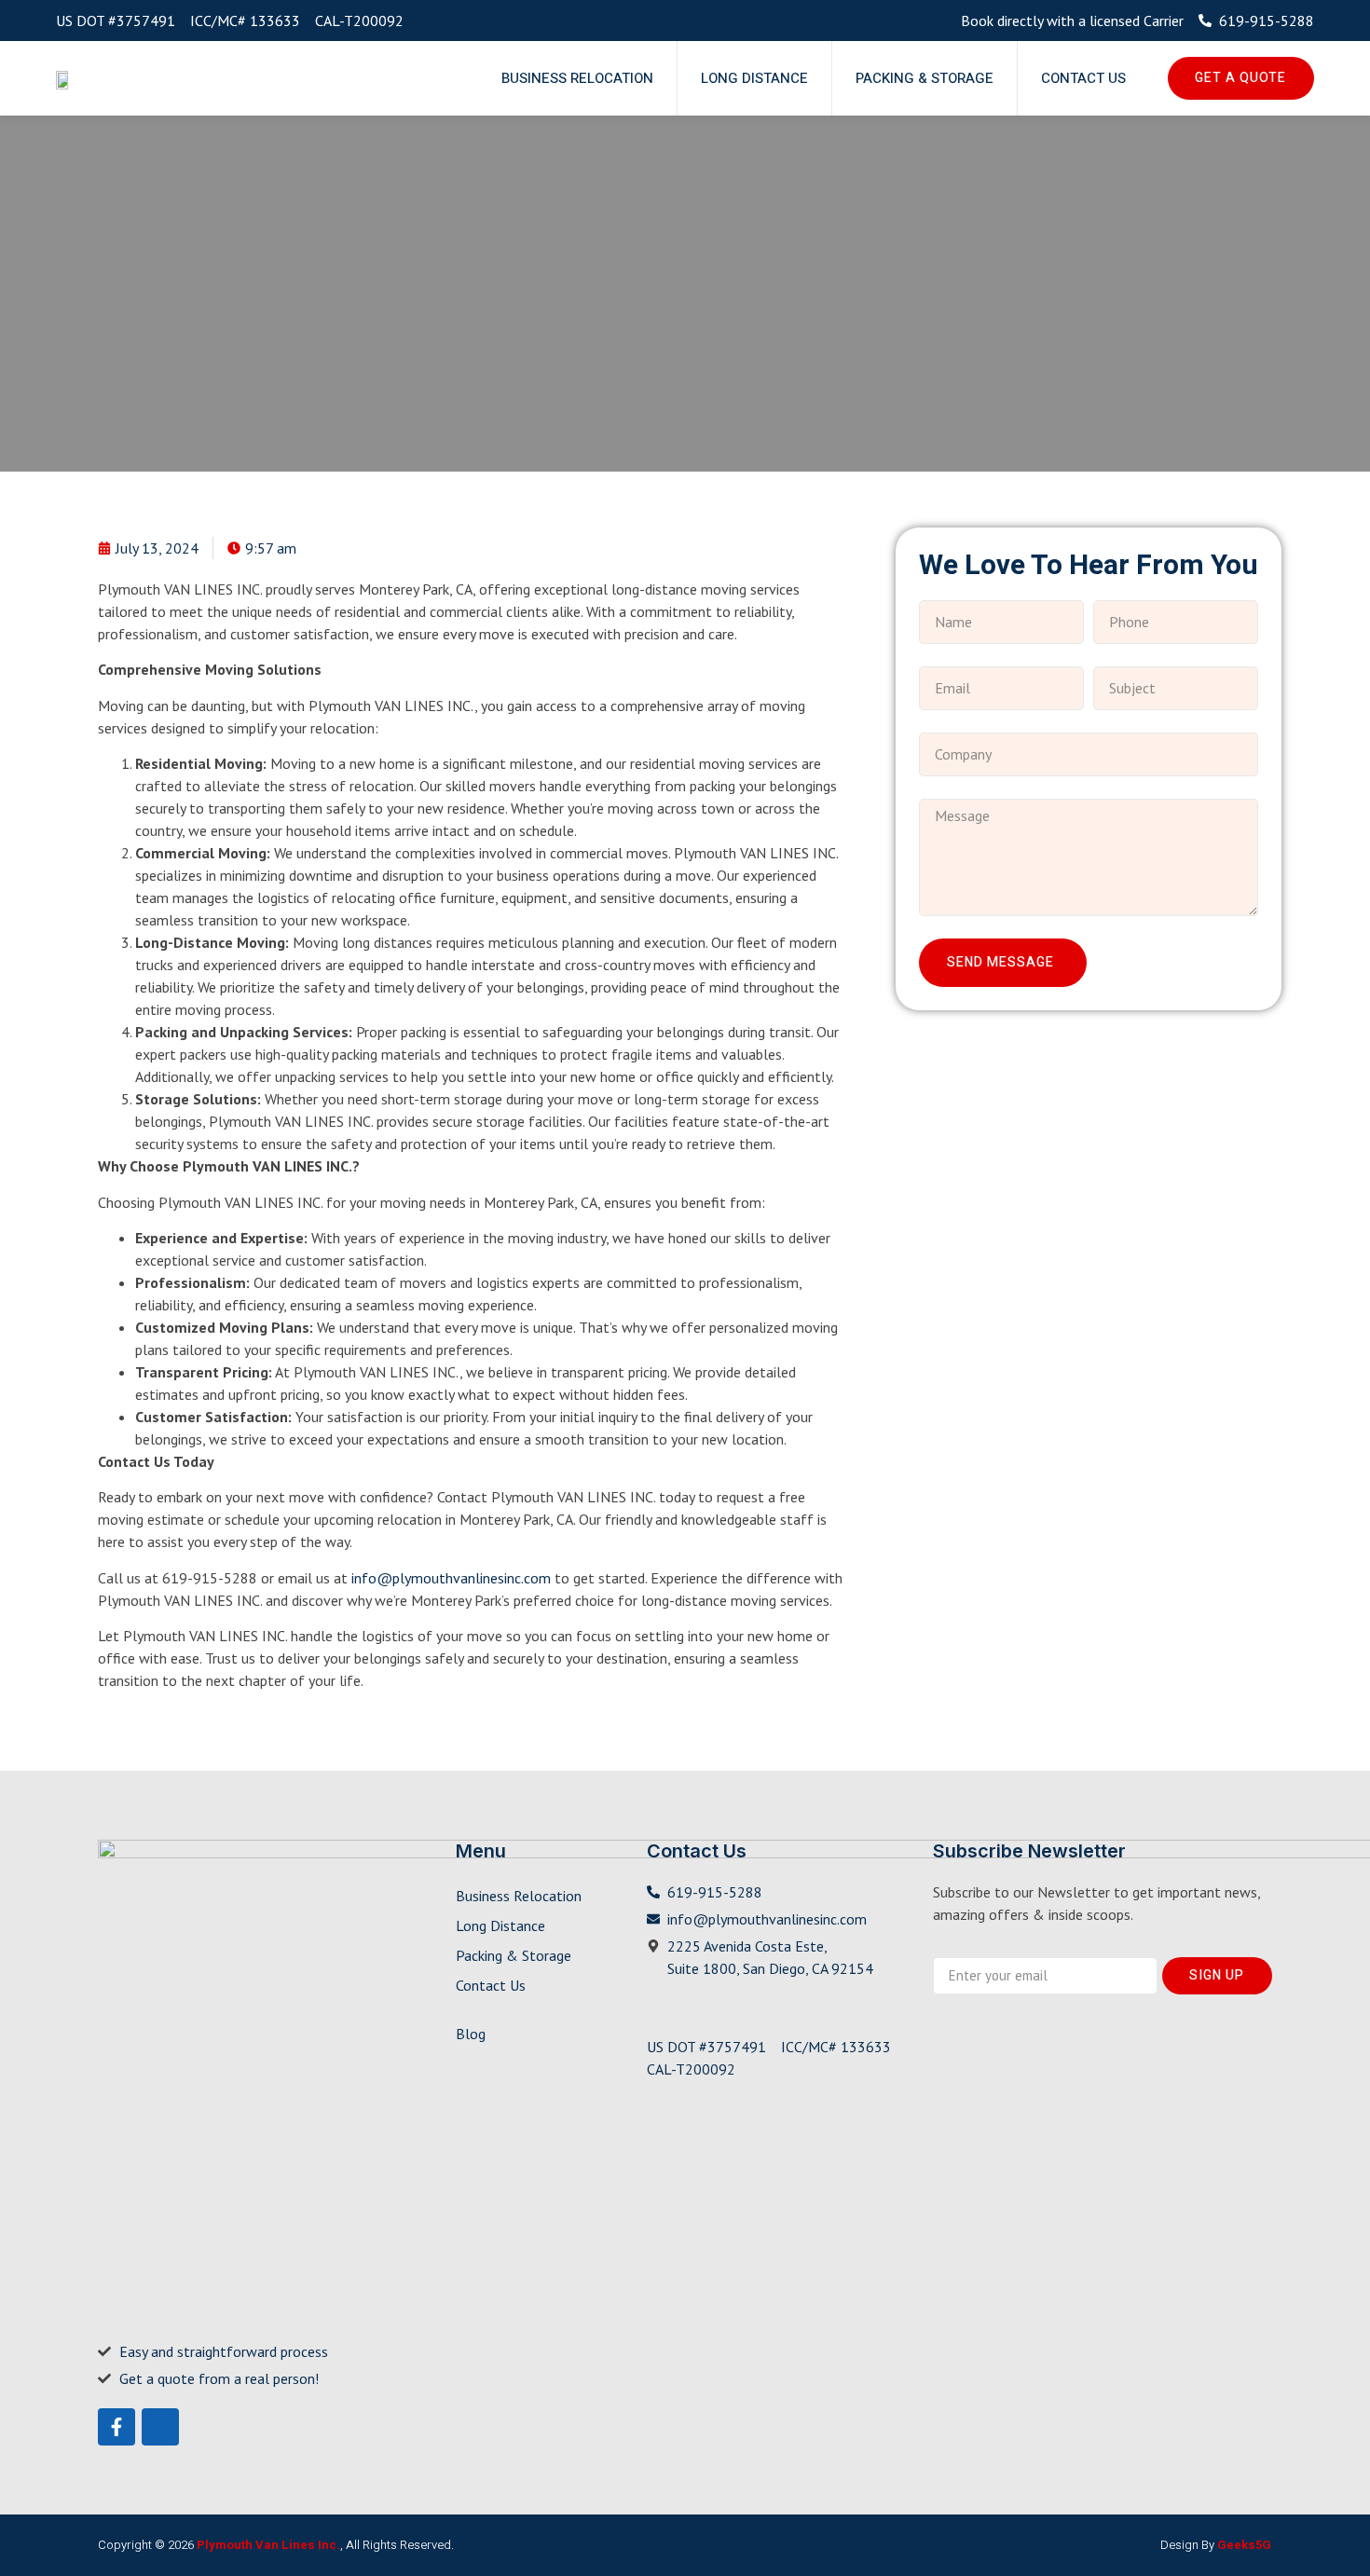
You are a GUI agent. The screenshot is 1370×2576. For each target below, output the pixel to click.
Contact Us (1083, 78)
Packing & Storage (925, 78)
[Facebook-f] (116, 2427)
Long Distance (754, 78)
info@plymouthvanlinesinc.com (451, 1578)
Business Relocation (577, 78)
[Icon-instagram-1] (160, 2427)
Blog (471, 2034)
